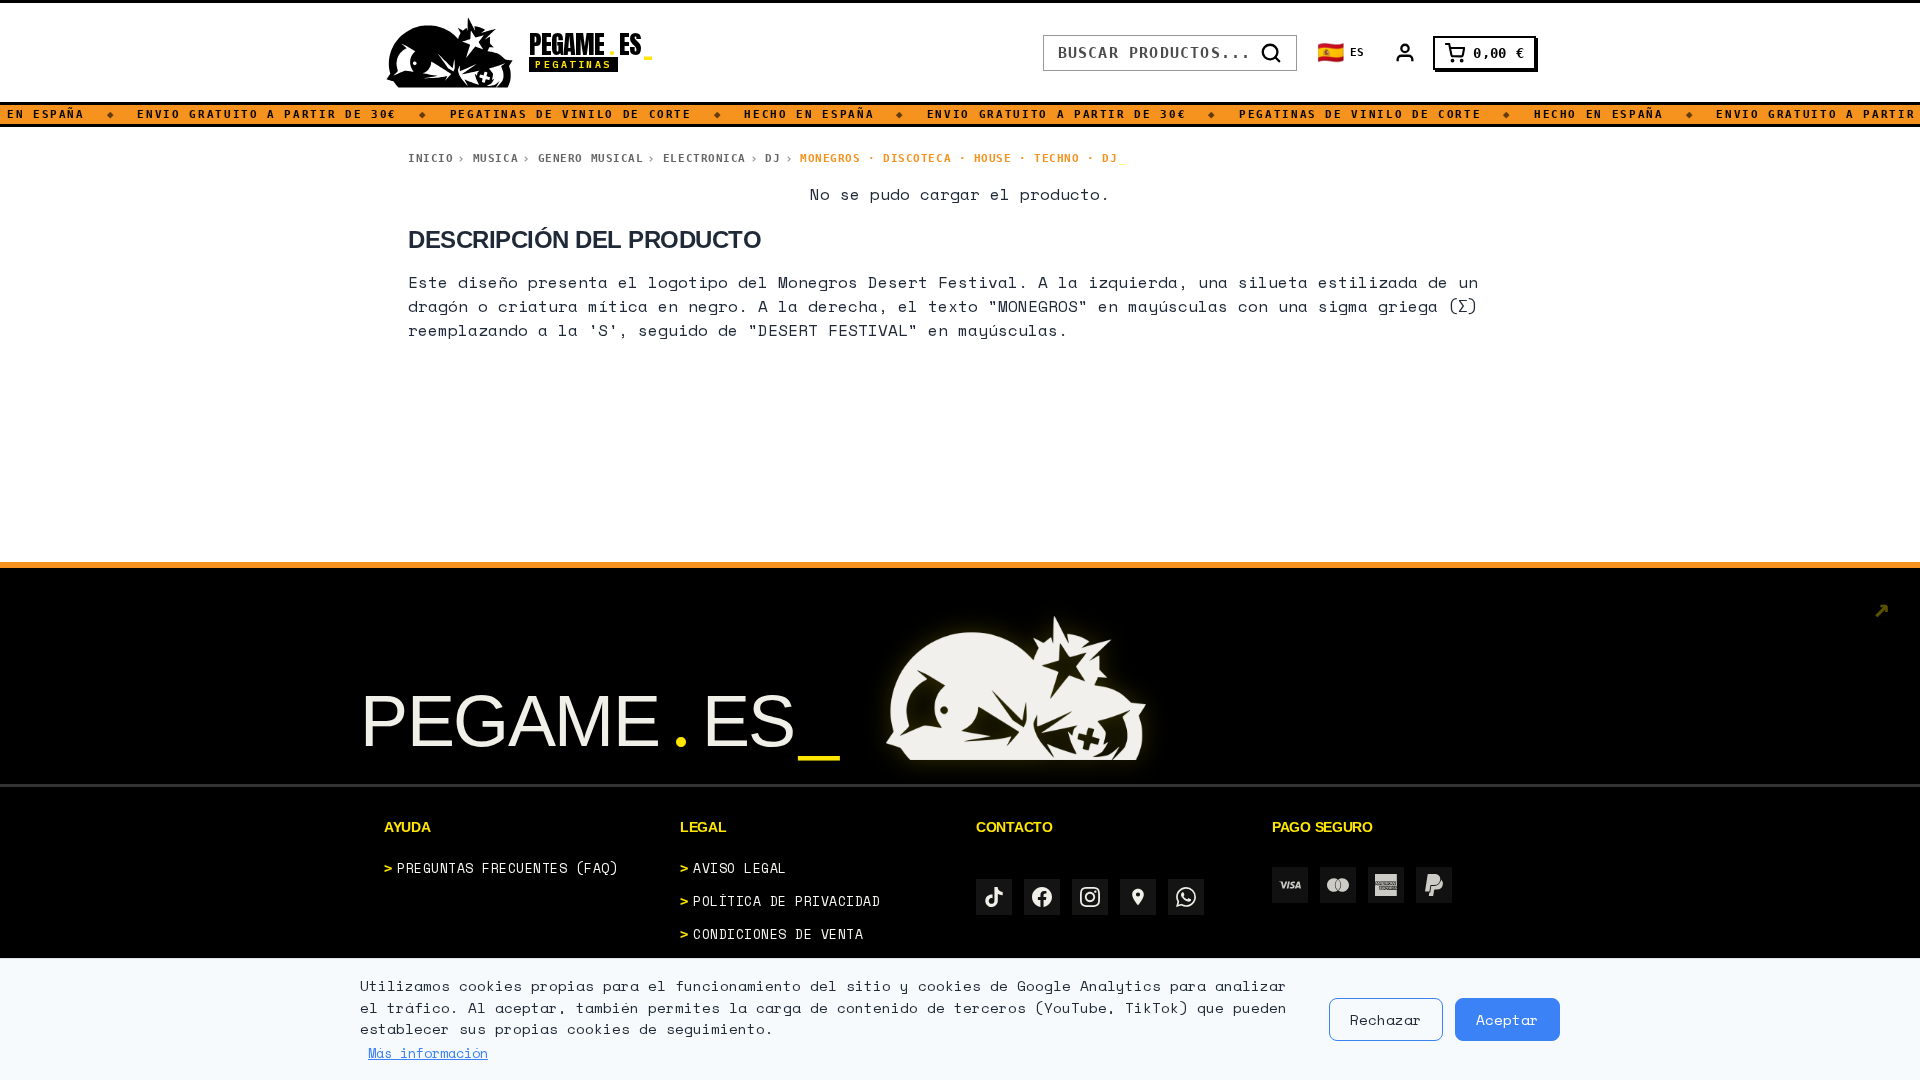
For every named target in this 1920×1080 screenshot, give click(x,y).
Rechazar (1386, 1019)
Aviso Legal (740, 868)
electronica (704, 158)
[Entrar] (1405, 53)
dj (772, 158)
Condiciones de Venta (778, 934)
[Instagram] (1090, 897)
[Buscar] (1271, 53)
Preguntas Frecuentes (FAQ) (508, 868)
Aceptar (1507, 1019)
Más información (428, 1053)
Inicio (430, 158)
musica (495, 158)
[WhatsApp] (1186, 897)
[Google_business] (1138, 897)
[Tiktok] (994, 897)
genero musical (591, 158)
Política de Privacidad (786, 901)
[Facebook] (1042, 897)
